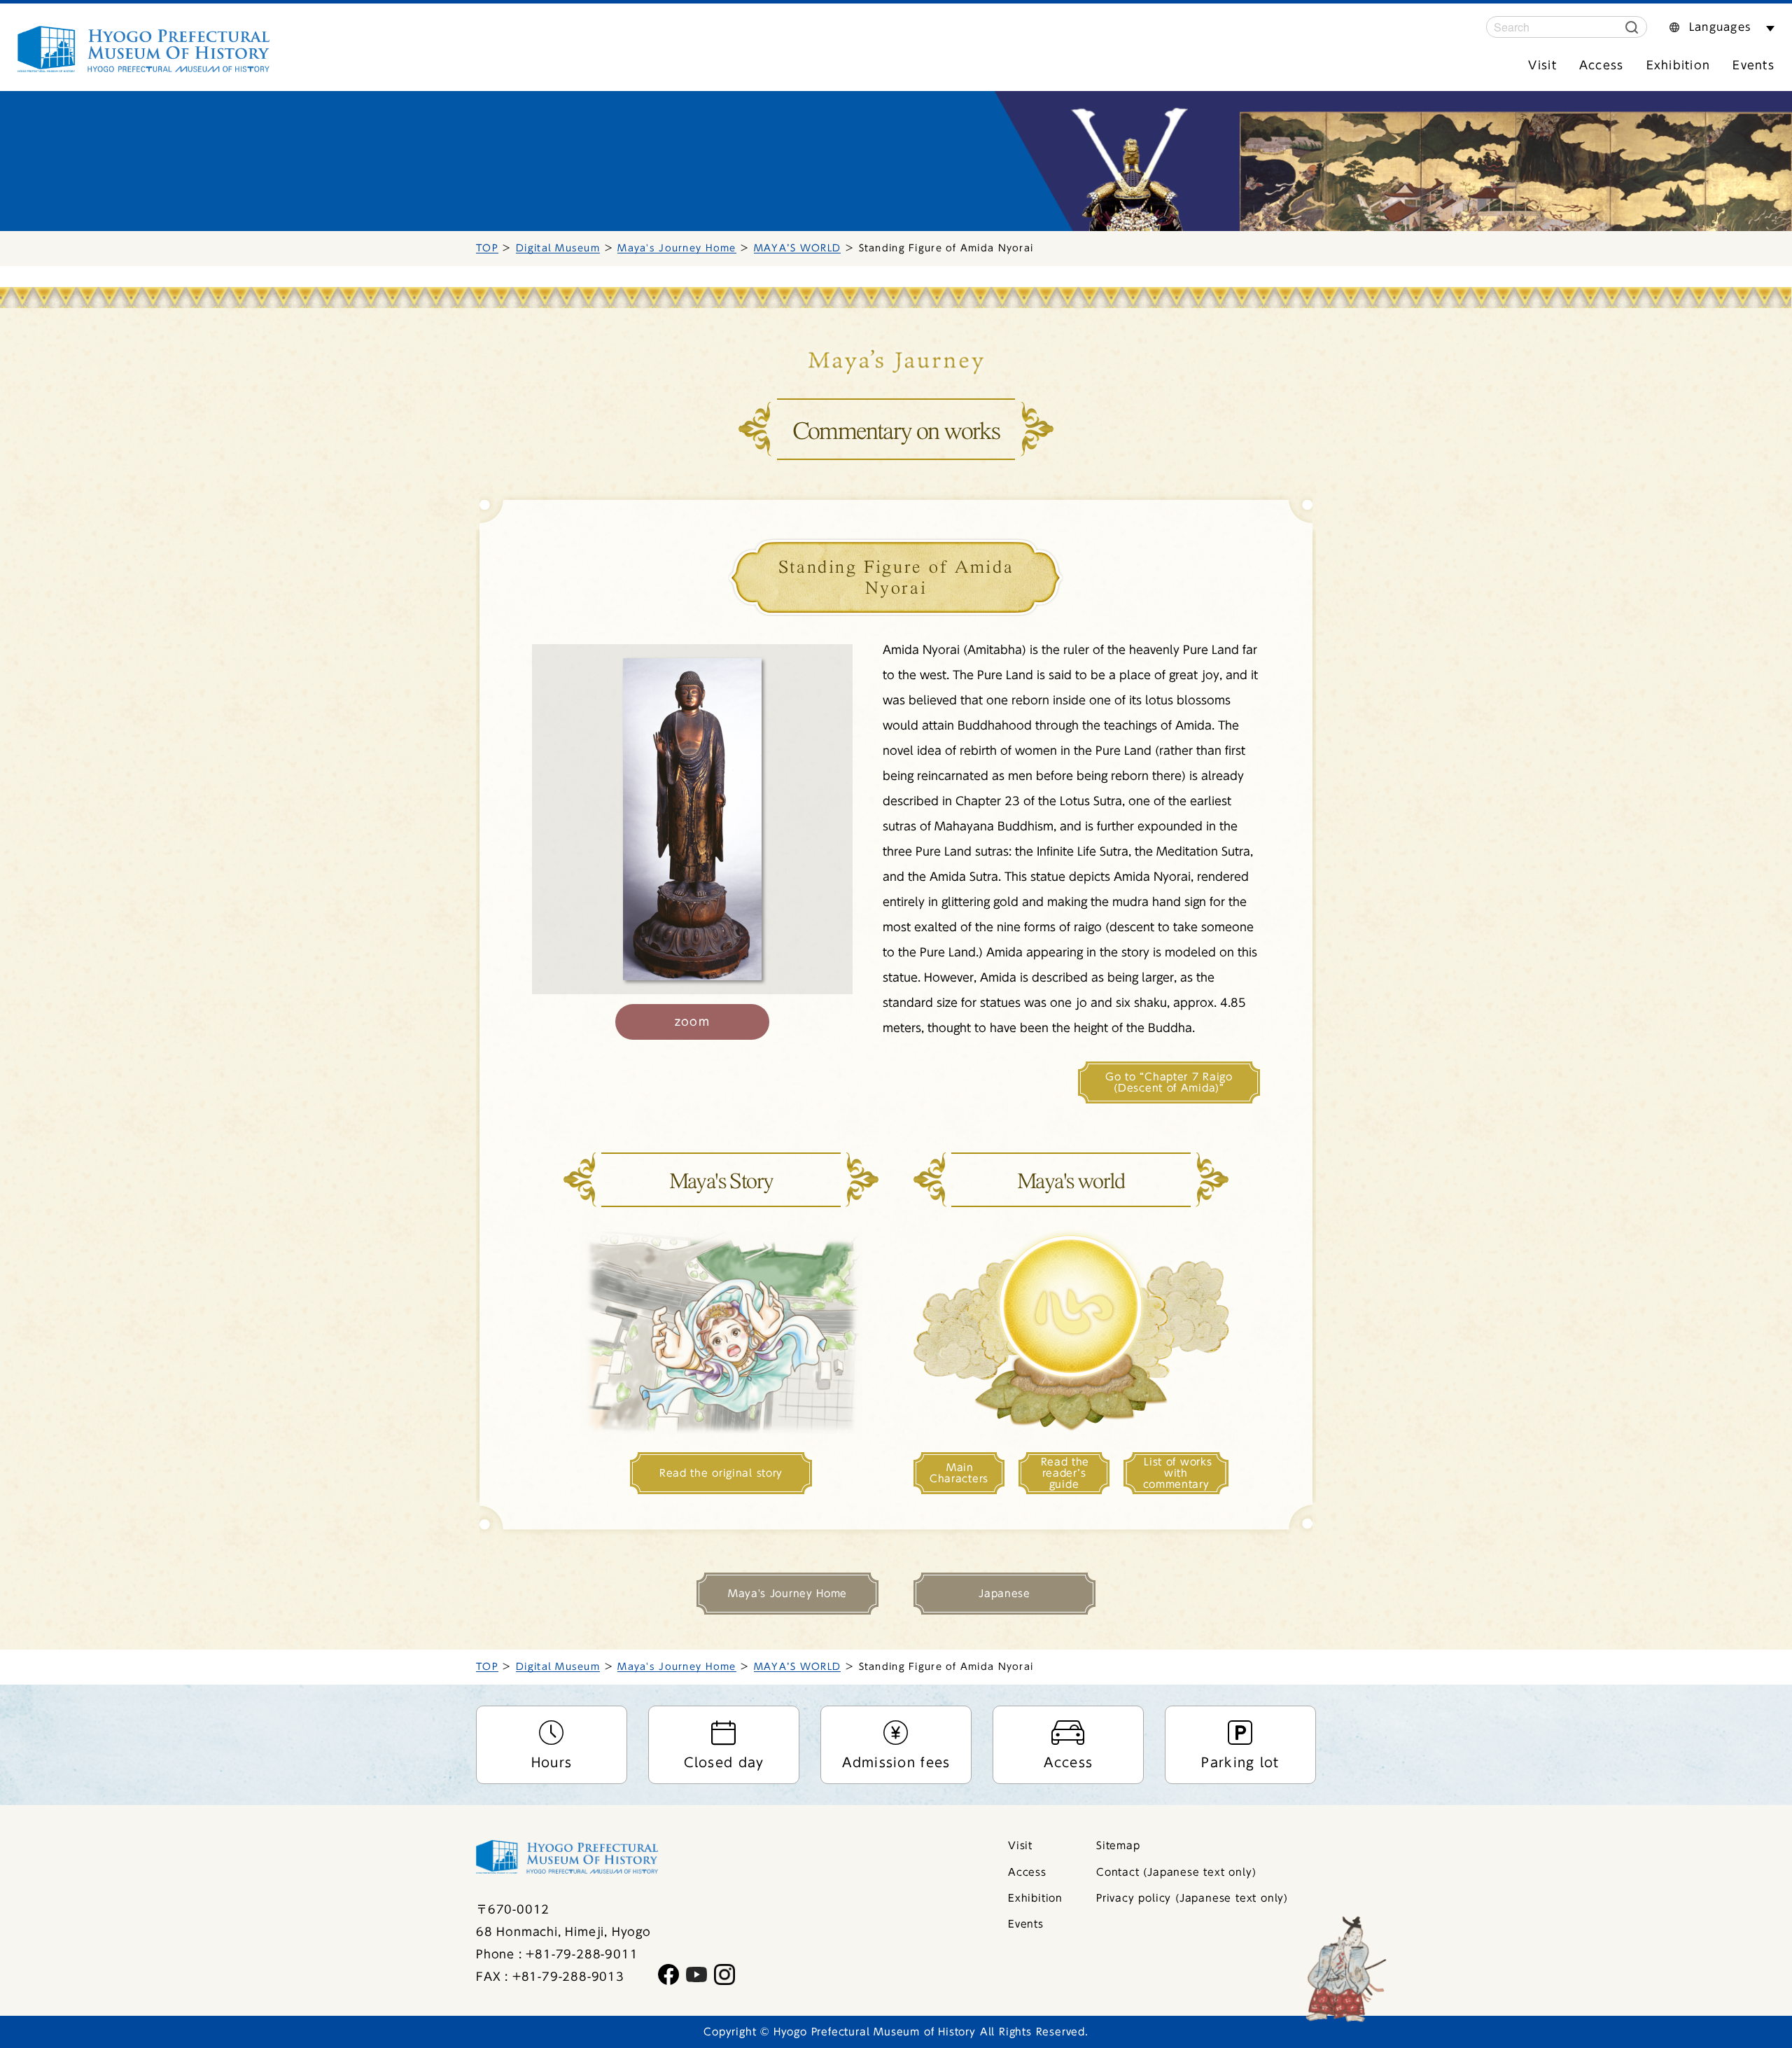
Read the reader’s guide (1065, 1473)
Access (1602, 65)
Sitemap (1118, 1846)
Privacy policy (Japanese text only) (1192, 1898)
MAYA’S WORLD (797, 248)
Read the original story (721, 1473)
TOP (487, 248)
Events (1753, 65)
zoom (692, 1022)
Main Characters (959, 1473)
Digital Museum (558, 248)
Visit (1542, 65)
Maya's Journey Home (677, 248)
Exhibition (1679, 65)
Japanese (1004, 1594)
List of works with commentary (1178, 1473)
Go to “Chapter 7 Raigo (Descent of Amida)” (1169, 1082)
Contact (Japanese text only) (1176, 1872)
